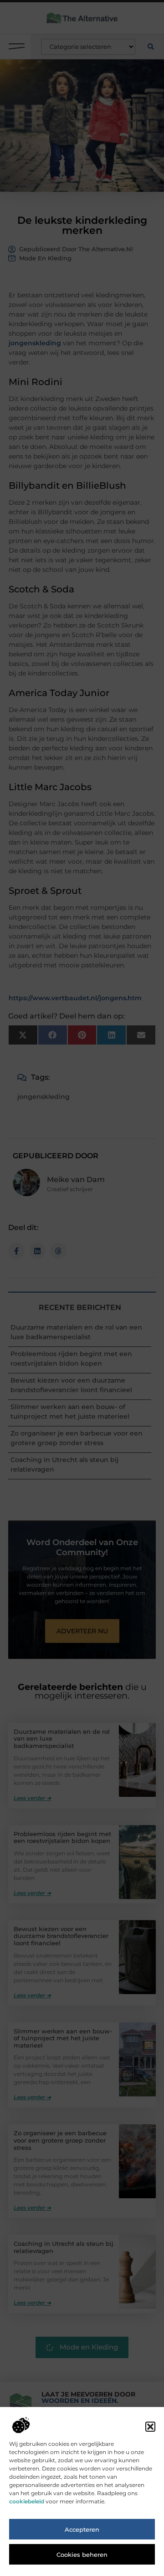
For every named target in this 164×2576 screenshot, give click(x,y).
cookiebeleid (27, 2501)
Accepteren (82, 2529)
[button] (150, 2427)
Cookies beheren (82, 2555)
